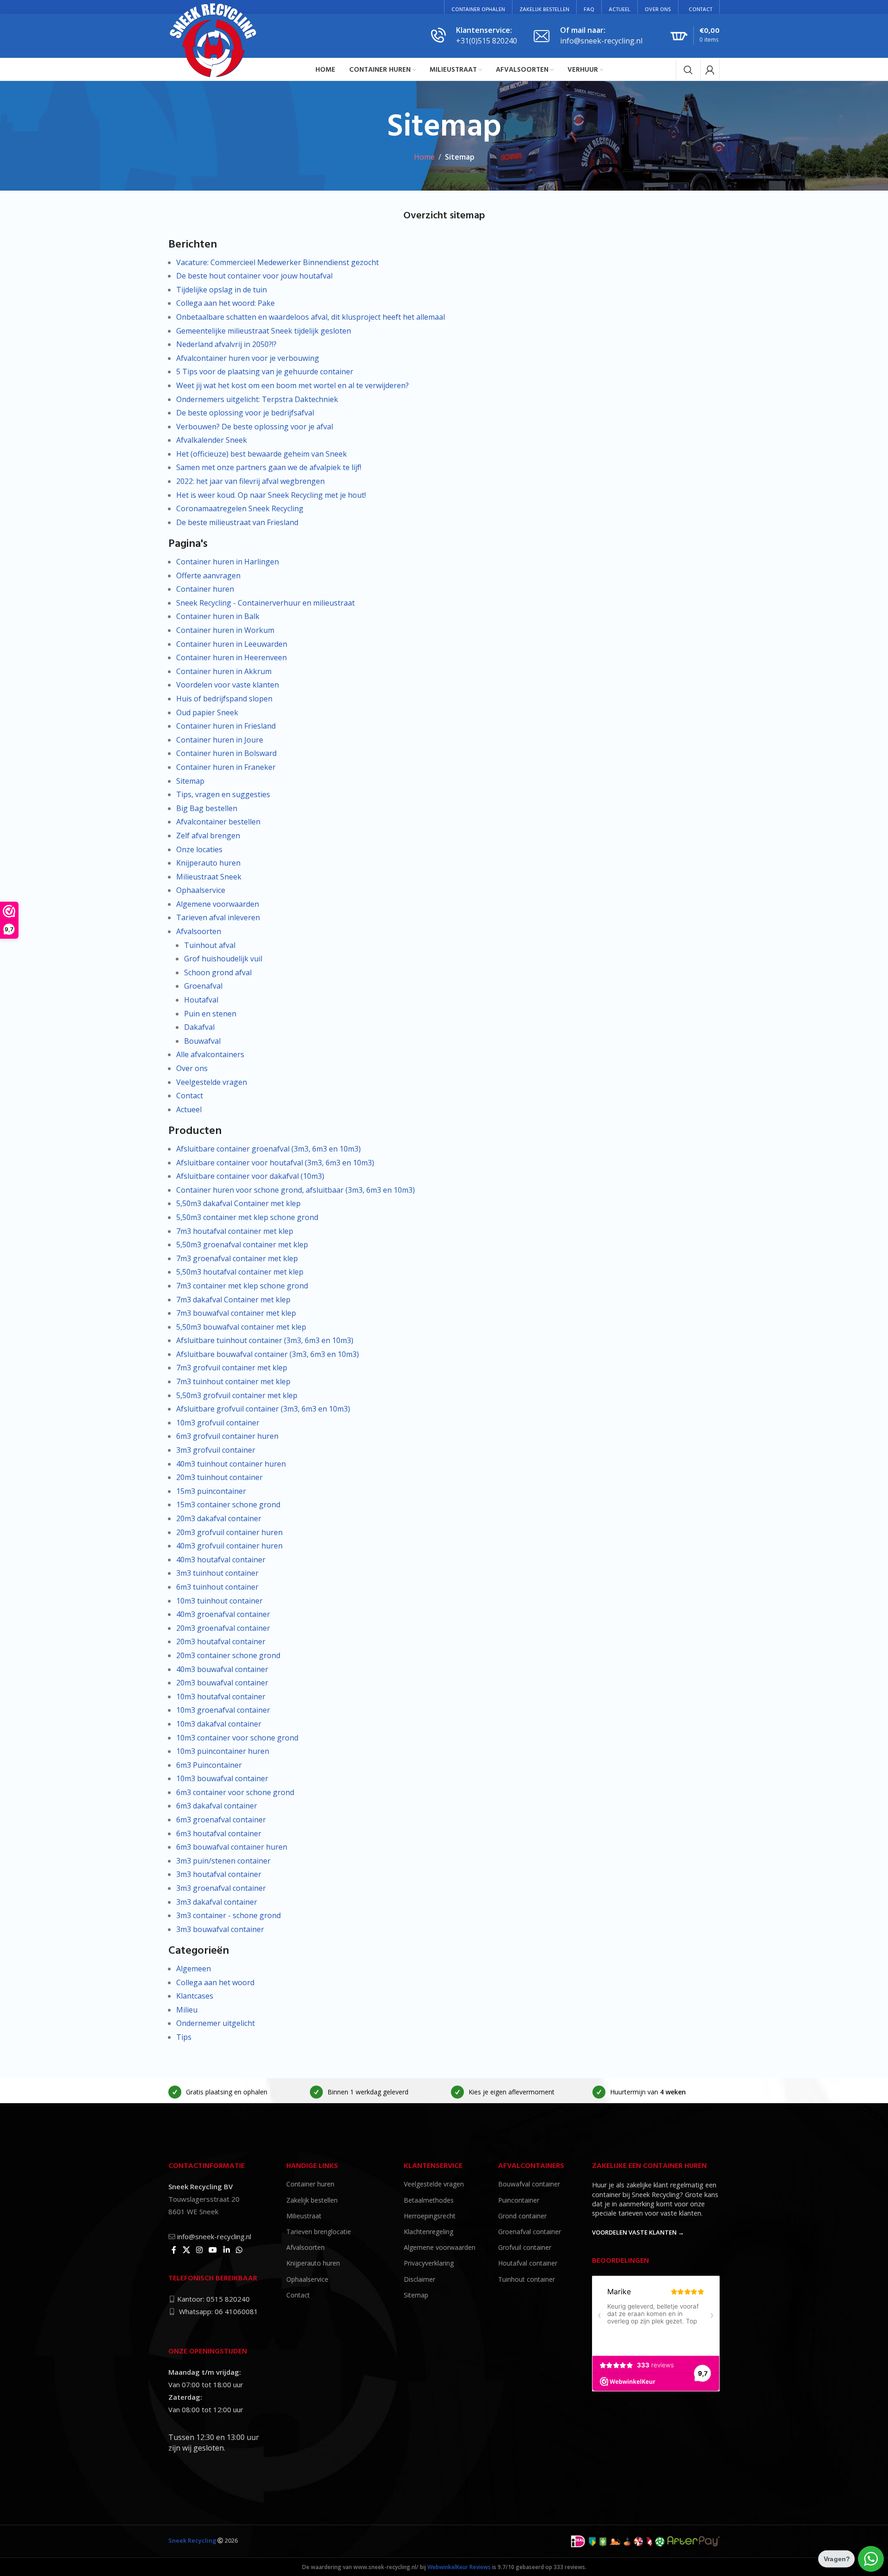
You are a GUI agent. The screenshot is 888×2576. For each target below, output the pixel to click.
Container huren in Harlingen (228, 562)
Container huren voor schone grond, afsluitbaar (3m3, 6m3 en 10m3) (296, 1190)
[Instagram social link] (199, 2250)
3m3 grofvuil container (216, 1450)
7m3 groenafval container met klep (237, 1258)
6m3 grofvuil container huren (227, 1436)
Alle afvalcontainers (210, 1054)
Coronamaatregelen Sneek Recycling (240, 508)
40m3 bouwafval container (222, 1669)
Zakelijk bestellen (312, 2200)
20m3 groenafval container (223, 1628)
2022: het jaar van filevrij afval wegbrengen (250, 481)
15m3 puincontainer (211, 1491)
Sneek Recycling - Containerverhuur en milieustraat (265, 603)
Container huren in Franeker (226, 767)
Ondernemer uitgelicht (216, 2023)
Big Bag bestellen (207, 808)
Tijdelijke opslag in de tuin (222, 290)
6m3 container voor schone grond (235, 1792)
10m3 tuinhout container (219, 1601)
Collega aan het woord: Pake (225, 303)
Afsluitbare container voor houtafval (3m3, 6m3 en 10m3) (275, 1163)
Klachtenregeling (429, 2232)
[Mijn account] (710, 70)
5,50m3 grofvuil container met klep (237, 1395)
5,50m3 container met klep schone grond (247, 1217)
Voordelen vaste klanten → (638, 2233)
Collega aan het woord (215, 1982)
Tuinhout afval (210, 945)
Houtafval (201, 1000)
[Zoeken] (688, 70)
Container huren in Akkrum (224, 671)
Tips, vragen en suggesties (223, 794)
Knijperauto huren (208, 863)
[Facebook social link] (174, 2250)
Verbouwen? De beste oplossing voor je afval (255, 427)
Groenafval (203, 986)
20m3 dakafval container (219, 1518)
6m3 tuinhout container (217, 1587)
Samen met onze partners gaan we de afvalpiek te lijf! (269, 467)
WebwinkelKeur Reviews (459, 2567)
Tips (184, 2037)
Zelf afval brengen (208, 836)
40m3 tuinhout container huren (231, 1464)
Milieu (187, 2010)
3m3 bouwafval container (220, 1929)
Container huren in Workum (225, 630)
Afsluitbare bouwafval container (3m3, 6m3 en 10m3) (268, 1354)
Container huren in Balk (218, 616)
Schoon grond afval (218, 972)
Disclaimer (419, 2279)
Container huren (205, 589)
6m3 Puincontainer (209, 1765)
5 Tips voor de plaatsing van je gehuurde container (265, 372)
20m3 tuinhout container (219, 1477)
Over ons (192, 1068)
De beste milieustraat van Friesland (237, 522)
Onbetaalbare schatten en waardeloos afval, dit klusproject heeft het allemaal (311, 317)
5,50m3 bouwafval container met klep (241, 1327)
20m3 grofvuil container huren (229, 1532)
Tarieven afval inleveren (218, 917)
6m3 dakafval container (217, 1806)
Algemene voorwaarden (218, 904)
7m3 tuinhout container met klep (233, 1381)
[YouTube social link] (213, 2250)
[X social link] (186, 2250)
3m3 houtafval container (219, 1874)
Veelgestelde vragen (212, 1082)
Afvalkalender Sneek (212, 440)
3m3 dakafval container (217, 1902)
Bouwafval (202, 1041)
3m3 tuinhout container (217, 1573)
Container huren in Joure (220, 740)
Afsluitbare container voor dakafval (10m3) (250, 1176)
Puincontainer (519, 2200)
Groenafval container (530, 2232)
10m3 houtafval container (221, 1697)
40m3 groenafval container (223, 1614)
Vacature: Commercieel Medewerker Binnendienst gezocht (277, 262)
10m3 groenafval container (223, 1710)
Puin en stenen (210, 1014)
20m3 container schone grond (228, 1655)
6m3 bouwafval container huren (232, 1847)
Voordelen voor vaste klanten (228, 685)
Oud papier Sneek (207, 712)
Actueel (189, 1109)
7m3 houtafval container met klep (235, 1231)
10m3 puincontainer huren (223, 1751)
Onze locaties (199, 849)
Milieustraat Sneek (209, 877)
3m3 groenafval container (221, 1888)
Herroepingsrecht (430, 2215)
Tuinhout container (527, 2279)
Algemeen (194, 1969)
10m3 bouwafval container (222, 1778)
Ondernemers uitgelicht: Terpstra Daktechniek (257, 399)
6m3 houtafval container (219, 1833)
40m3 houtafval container (221, 1560)
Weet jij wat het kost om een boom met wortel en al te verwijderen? (293, 385)
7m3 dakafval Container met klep (233, 1300)
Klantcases (195, 1996)
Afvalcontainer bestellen (218, 822)
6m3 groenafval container (221, 1820)
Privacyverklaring (429, 2263)
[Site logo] (214, 39)
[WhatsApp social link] (239, 2250)
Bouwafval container (529, 2184)
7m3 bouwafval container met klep (236, 1313)
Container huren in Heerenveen (231, 657)
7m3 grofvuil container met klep (232, 1368)
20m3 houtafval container (221, 1641)
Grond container (522, 2215)
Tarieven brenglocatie (319, 2232)
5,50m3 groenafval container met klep (242, 1245)
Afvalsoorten (199, 931)
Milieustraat (304, 2215)
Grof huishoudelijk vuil (223, 959)
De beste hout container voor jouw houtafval (254, 276)
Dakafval (199, 1027)
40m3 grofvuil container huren (229, 1546)
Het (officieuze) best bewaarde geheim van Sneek (262, 454)
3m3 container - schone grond (228, 1915)
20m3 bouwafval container (222, 1683)
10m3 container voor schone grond (237, 1738)
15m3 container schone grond (228, 1505)
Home (424, 157)
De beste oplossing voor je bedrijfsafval (245, 413)
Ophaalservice (201, 890)
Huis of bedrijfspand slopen (224, 699)
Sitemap (190, 781)
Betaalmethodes (429, 2200)
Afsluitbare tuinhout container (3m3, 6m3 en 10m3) (265, 1340)
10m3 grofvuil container (218, 1423)
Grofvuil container (525, 2247)
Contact (190, 1096)
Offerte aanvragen (208, 576)
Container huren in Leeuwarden (232, 644)
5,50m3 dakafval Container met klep (238, 1203)
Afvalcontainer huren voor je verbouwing (248, 358)
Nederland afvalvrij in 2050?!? (226, 344)
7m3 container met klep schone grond (242, 1286)
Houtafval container (528, 2263)
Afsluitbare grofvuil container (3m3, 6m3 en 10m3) (263, 1409)
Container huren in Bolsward (226, 753)
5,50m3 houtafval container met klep (240, 1272)
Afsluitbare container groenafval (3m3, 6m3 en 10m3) (268, 1149)
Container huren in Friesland (226, 726)
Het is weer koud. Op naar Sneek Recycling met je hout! (271, 495)
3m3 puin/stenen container (223, 1861)
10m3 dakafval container (219, 1724)
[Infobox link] (474, 36)
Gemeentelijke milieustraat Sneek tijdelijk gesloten (264, 331)
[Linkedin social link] (226, 2250)
